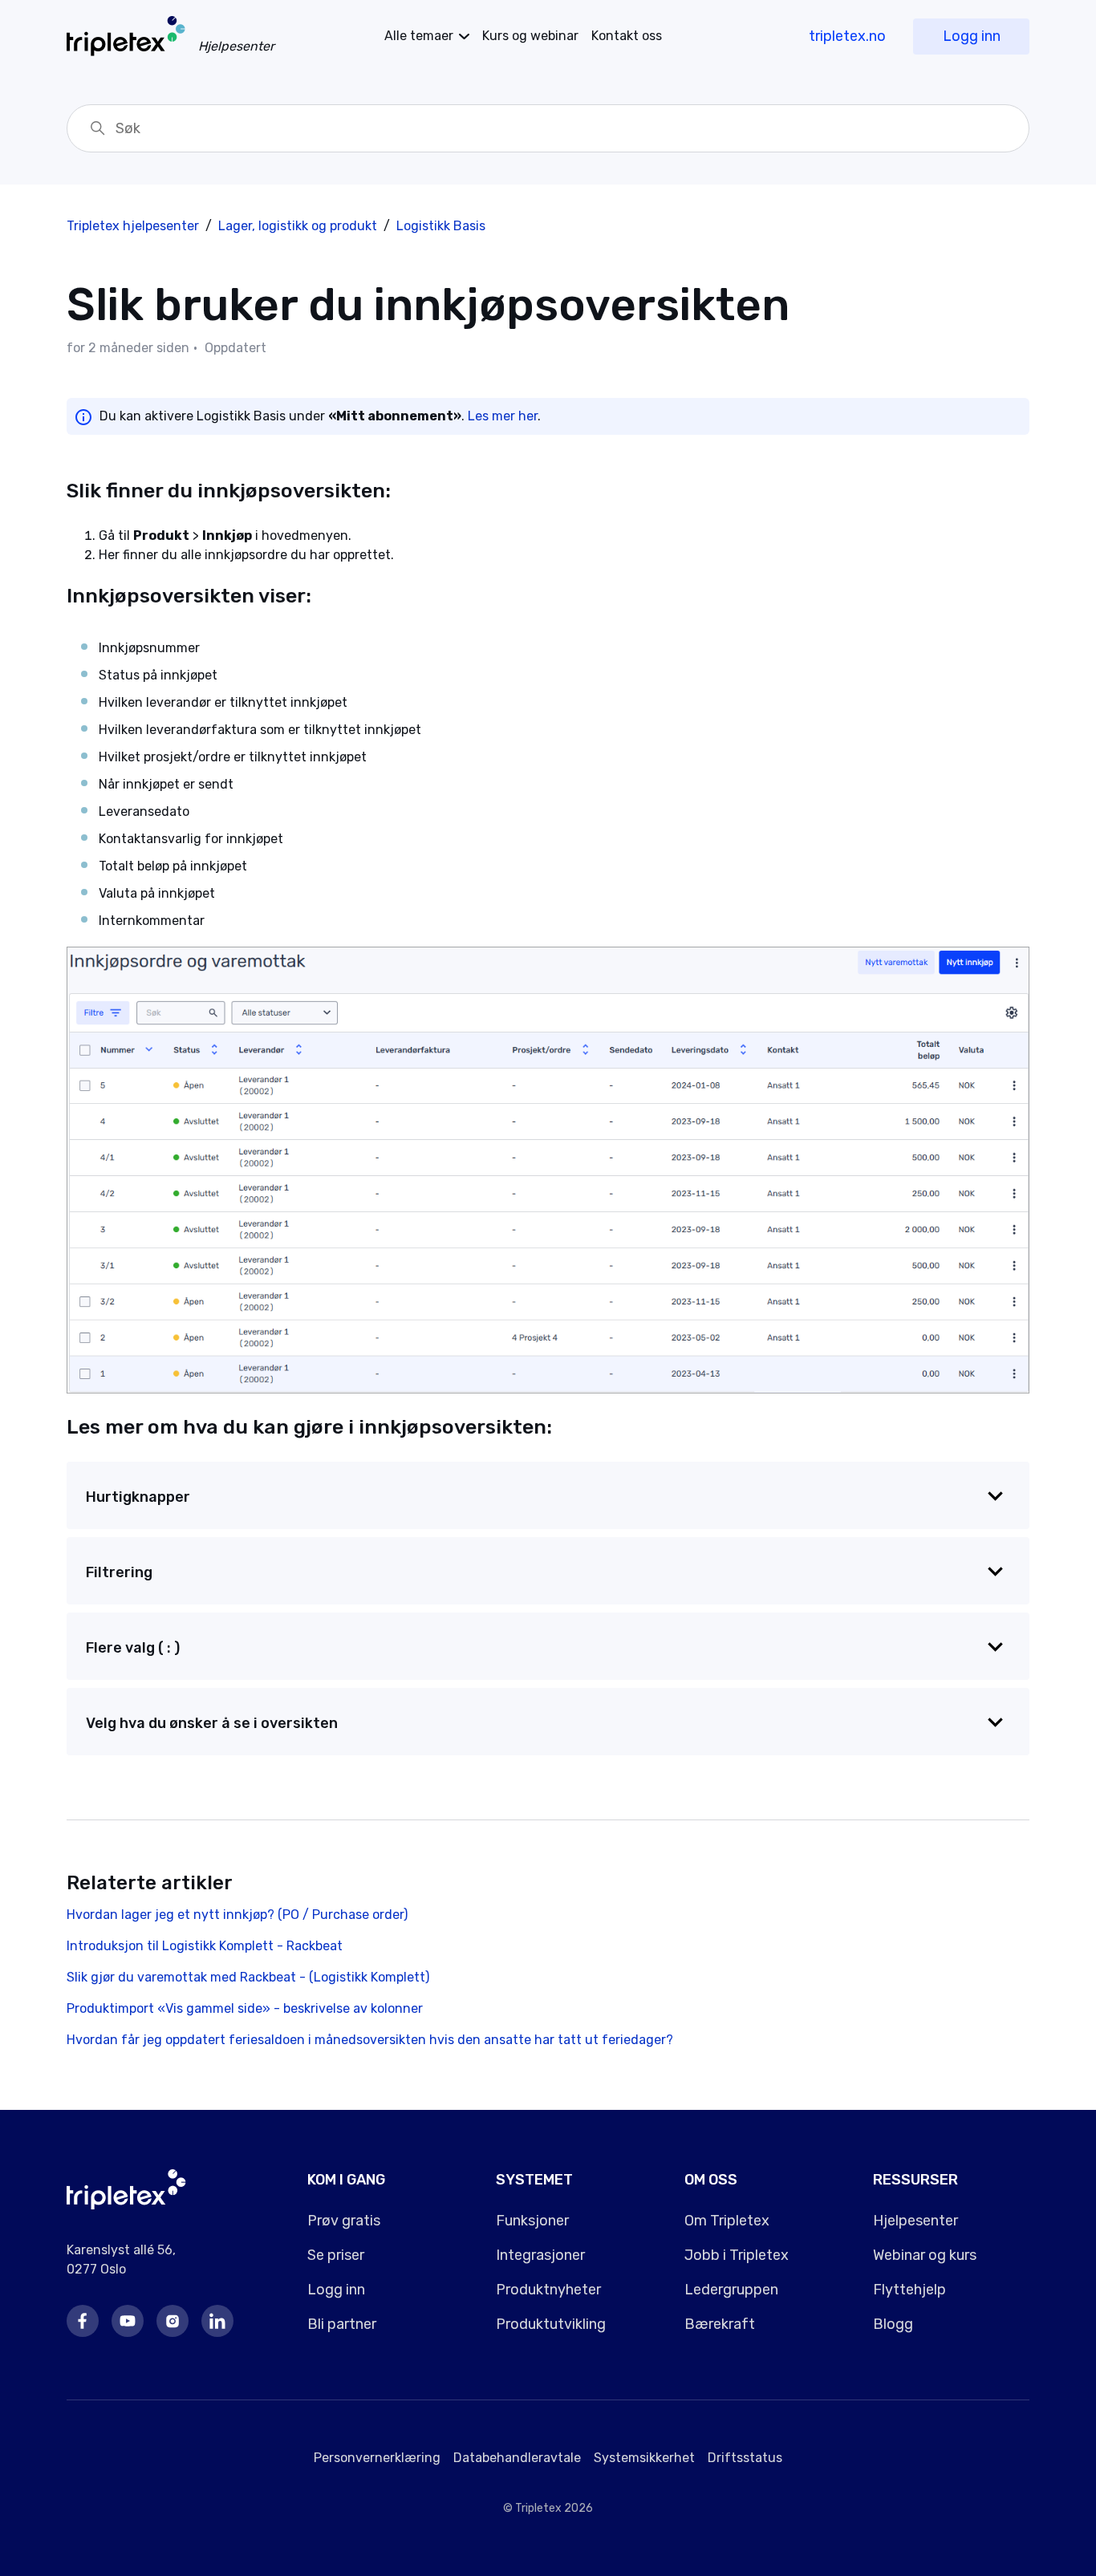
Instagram (173, 2321)
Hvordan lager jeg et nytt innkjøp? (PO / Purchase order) (237, 1915)
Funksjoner (532, 2221)
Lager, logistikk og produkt (299, 226)
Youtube (128, 2321)
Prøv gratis (344, 2221)
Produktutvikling (551, 2324)
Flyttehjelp (909, 2290)
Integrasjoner (540, 2255)
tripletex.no (847, 36)
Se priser (336, 2255)
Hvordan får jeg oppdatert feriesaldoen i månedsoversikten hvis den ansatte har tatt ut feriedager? (370, 2040)
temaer (419, 36)
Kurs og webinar (530, 36)
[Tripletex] (126, 2205)
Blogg (893, 2324)
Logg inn (972, 36)
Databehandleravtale (517, 2458)
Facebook (83, 2321)
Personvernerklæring (377, 2458)
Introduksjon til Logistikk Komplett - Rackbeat (205, 1946)
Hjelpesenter (915, 2221)
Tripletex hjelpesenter (133, 226)
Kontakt (627, 36)
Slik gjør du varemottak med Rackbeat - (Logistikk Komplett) (248, 1977)
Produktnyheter (548, 2290)
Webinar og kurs (925, 2255)
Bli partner (342, 2324)
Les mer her (503, 416)
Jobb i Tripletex (737, 2255)
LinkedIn (217, 2321)
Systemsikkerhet (644, 2458)
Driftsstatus (745, 2458)
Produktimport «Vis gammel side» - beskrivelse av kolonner (245, 2008)
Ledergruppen (731, 2290)
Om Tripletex (727, 2221)
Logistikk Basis (441, 226)
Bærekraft (720, 2324)
